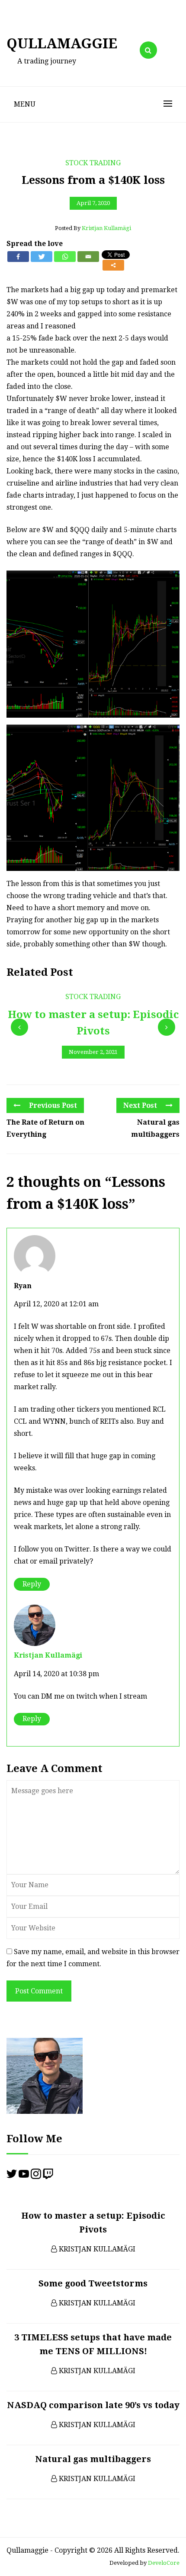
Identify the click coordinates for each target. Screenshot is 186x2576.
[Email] (88, 257)
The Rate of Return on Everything (45, 1128)
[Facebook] (18, 257)
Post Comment (39, 1991)
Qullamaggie (62, 44)
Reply (32, 1584)
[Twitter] (42, 257)
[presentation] (19, 1027)
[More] (113, 265)
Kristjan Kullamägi (48, 1655)
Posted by (93, 228)
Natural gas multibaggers (155, 1128)
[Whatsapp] (65, 257)
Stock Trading (93, 163)
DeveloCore (164, 2563)
